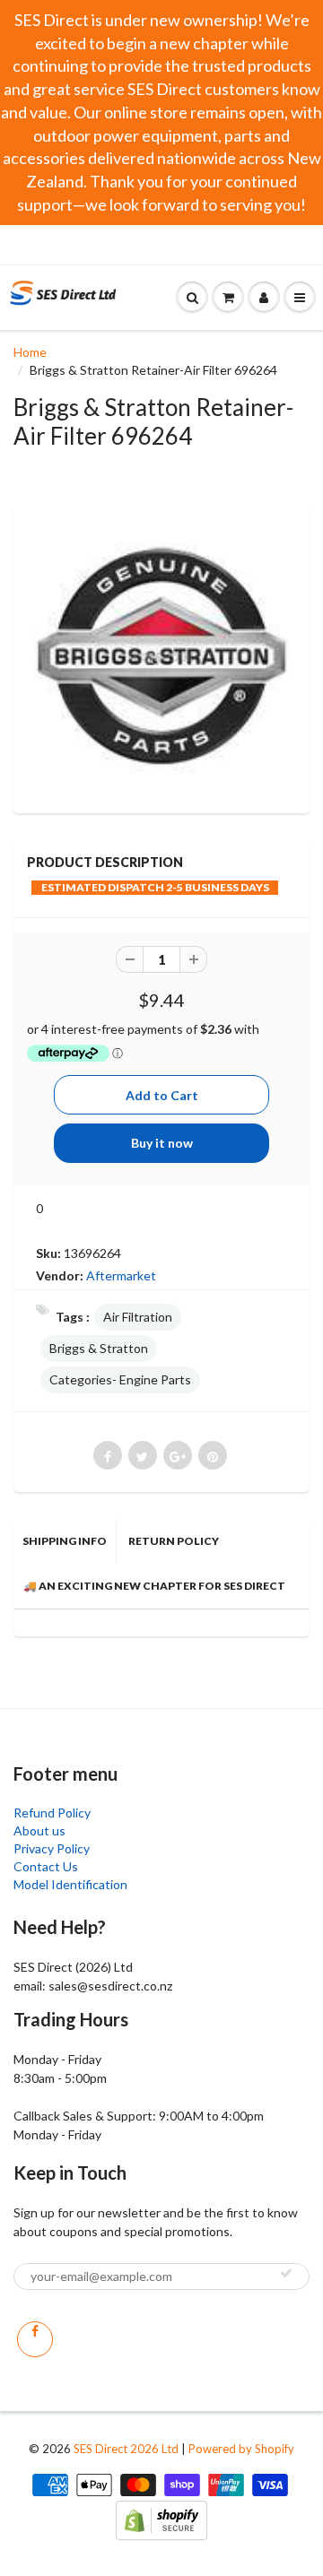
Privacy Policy (52, 1848)
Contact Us (46, 1866)
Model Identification (70, 1884)
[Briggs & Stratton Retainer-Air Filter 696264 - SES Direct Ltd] (161, 656)
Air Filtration (138, 1317)
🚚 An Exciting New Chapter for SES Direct (154, 1586)
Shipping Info (65, 1541)
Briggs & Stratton (99, 1348)
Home (30, 352)
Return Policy (174, 1541)
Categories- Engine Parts (120, 1379)
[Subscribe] (286, 2273)
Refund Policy (52, 1813)
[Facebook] (35, 2339)
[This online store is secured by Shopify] (161, 2518)
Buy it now (162, 1143)
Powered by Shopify (241, 2449)
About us (39, 1830)
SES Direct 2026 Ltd (126, 2449)
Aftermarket (121, 1275)
